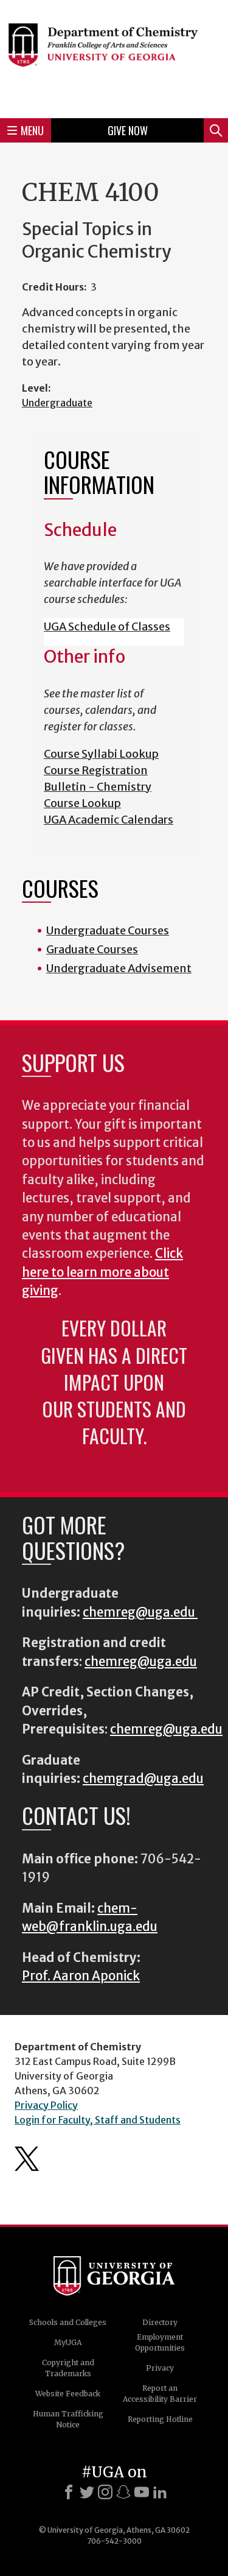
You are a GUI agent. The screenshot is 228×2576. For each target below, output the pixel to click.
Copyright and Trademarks (68, 2368)
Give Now (128, 130)
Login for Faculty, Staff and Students (98, 2120)
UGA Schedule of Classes (107, 626)
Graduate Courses (92, 949)
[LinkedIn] (160, 2492)
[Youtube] (142, 2492)
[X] (87, 2492)
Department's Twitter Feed (27, 2159)
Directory (160, 2322)
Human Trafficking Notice (68, 2419)
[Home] (114, 57)
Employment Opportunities (160, 2342)
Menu (32, 130)
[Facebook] (69, 2492)
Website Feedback (68, 2394)
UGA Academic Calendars (109, 820)
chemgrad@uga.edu (143, 1779)
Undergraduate (57, 403)
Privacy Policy (46, 2105)
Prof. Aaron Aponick (81, 1976)
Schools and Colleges (68, 2322)
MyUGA (68, 2342)
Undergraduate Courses (108, 930)
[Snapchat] (123, 2492)
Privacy (160, 2368)
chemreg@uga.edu (140, 1612)
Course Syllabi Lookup (101, 754)
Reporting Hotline (160, 2419)
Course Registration (96, 770)
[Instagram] (105, 2492)
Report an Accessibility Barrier (160, 2394)
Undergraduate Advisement (119, 968)
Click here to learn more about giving (102, 1272)
